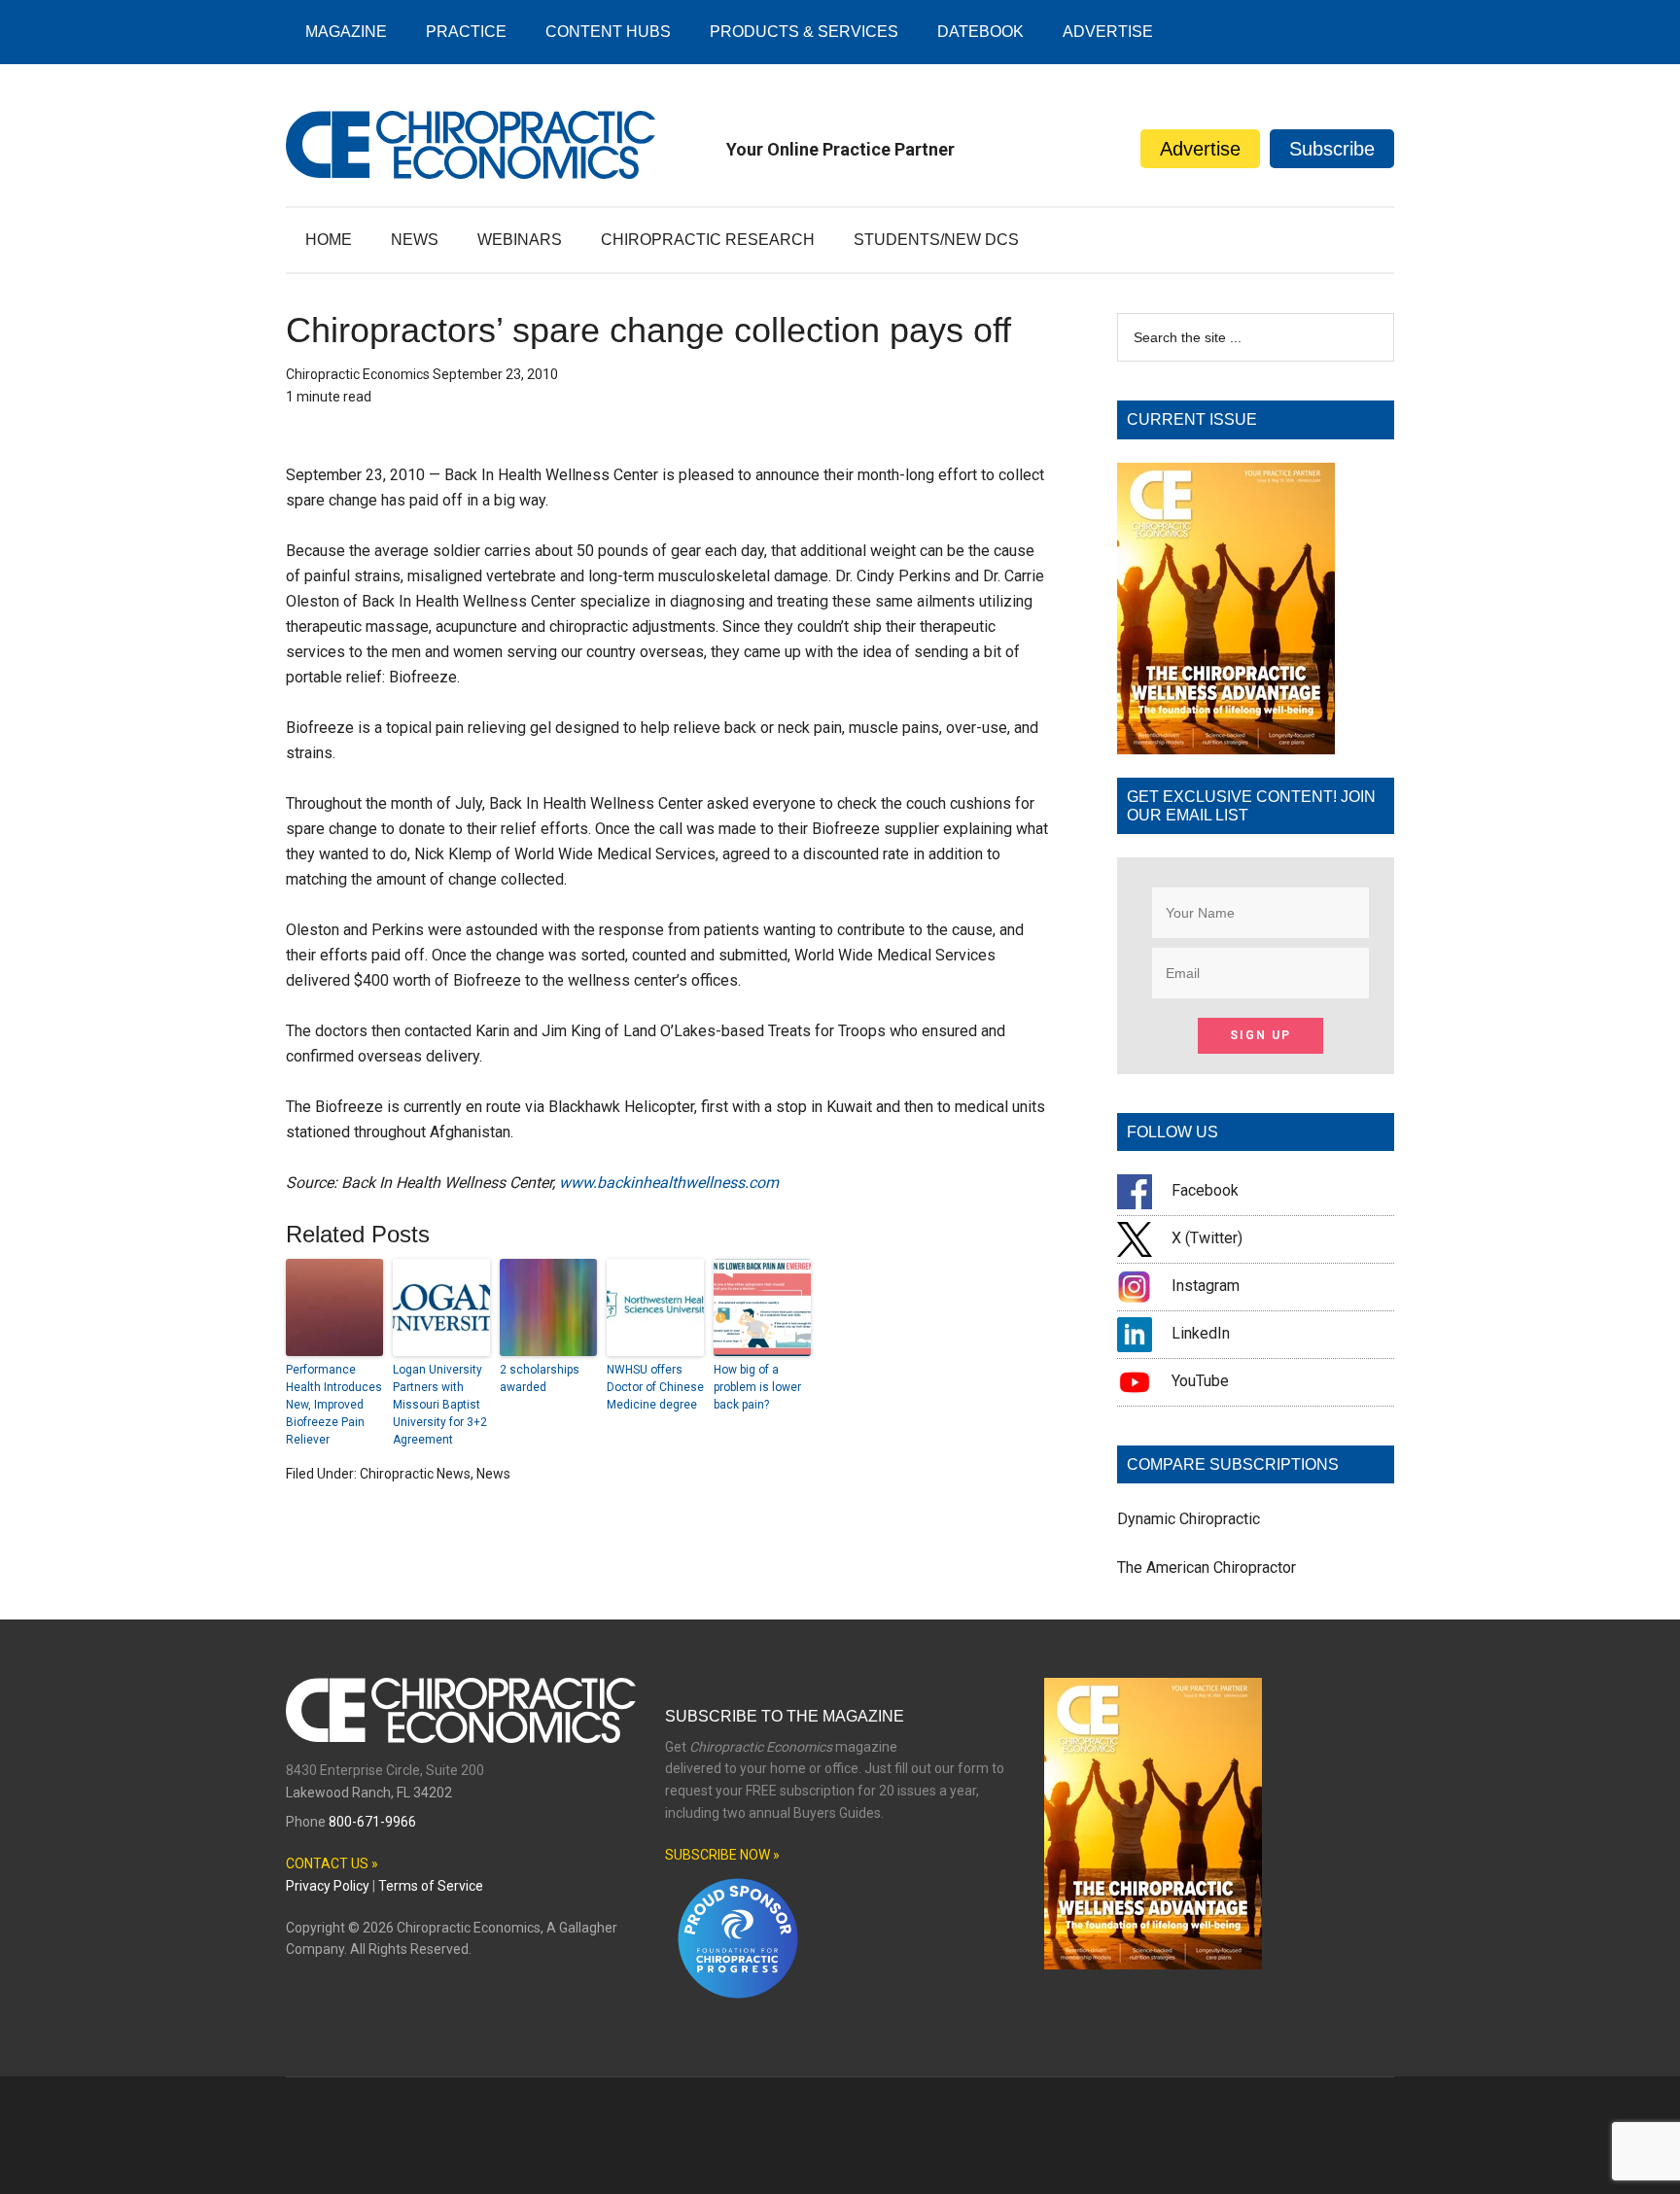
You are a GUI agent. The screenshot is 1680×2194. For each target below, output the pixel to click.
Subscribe (1332, 149)
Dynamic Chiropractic (1189, 1519)
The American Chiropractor (1207, 1567)
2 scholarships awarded (540, 1378)
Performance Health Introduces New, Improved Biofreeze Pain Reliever (334, 1405)
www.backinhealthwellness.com (669, 1183)
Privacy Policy (328, 1886)
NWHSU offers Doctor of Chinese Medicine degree (655, 1387)
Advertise (1200, 149)
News (493, 1474)
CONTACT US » (332, 1863)
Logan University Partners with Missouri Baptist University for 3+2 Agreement (440, 1405)
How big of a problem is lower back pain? (757, 1387)
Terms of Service (431, 1886)
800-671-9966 (372, 1822)
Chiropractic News (415, 1474)
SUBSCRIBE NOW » (722, 1855)
